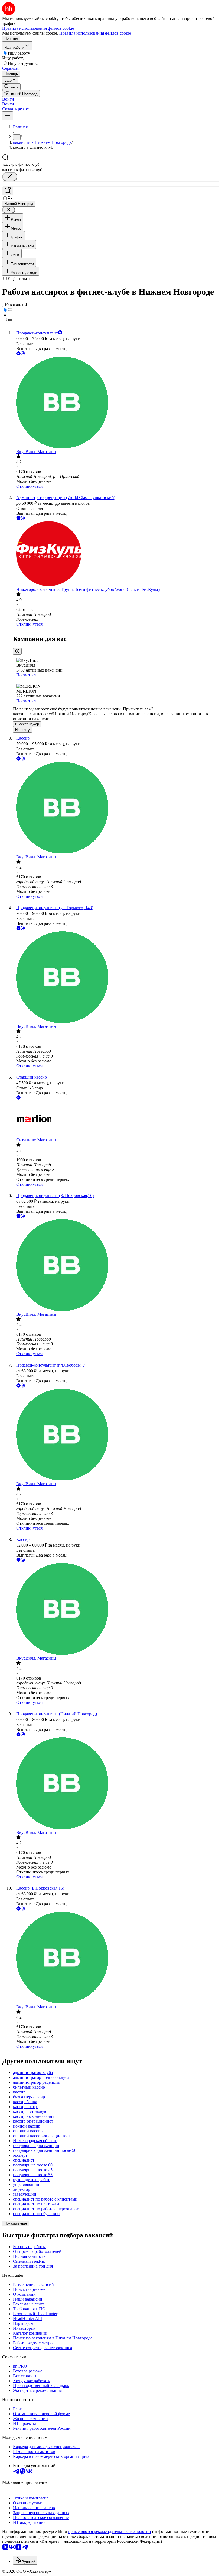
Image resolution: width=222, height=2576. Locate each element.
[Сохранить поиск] (8, 191)
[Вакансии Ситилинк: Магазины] (116, 1119)
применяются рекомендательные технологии (110, 2532)
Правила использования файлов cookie (95, 33)
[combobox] (27, 164)
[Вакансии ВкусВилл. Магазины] (116, 403)
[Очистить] (10, 177)
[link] (11, 87)
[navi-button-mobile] (8, 116)
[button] (8, 99)
